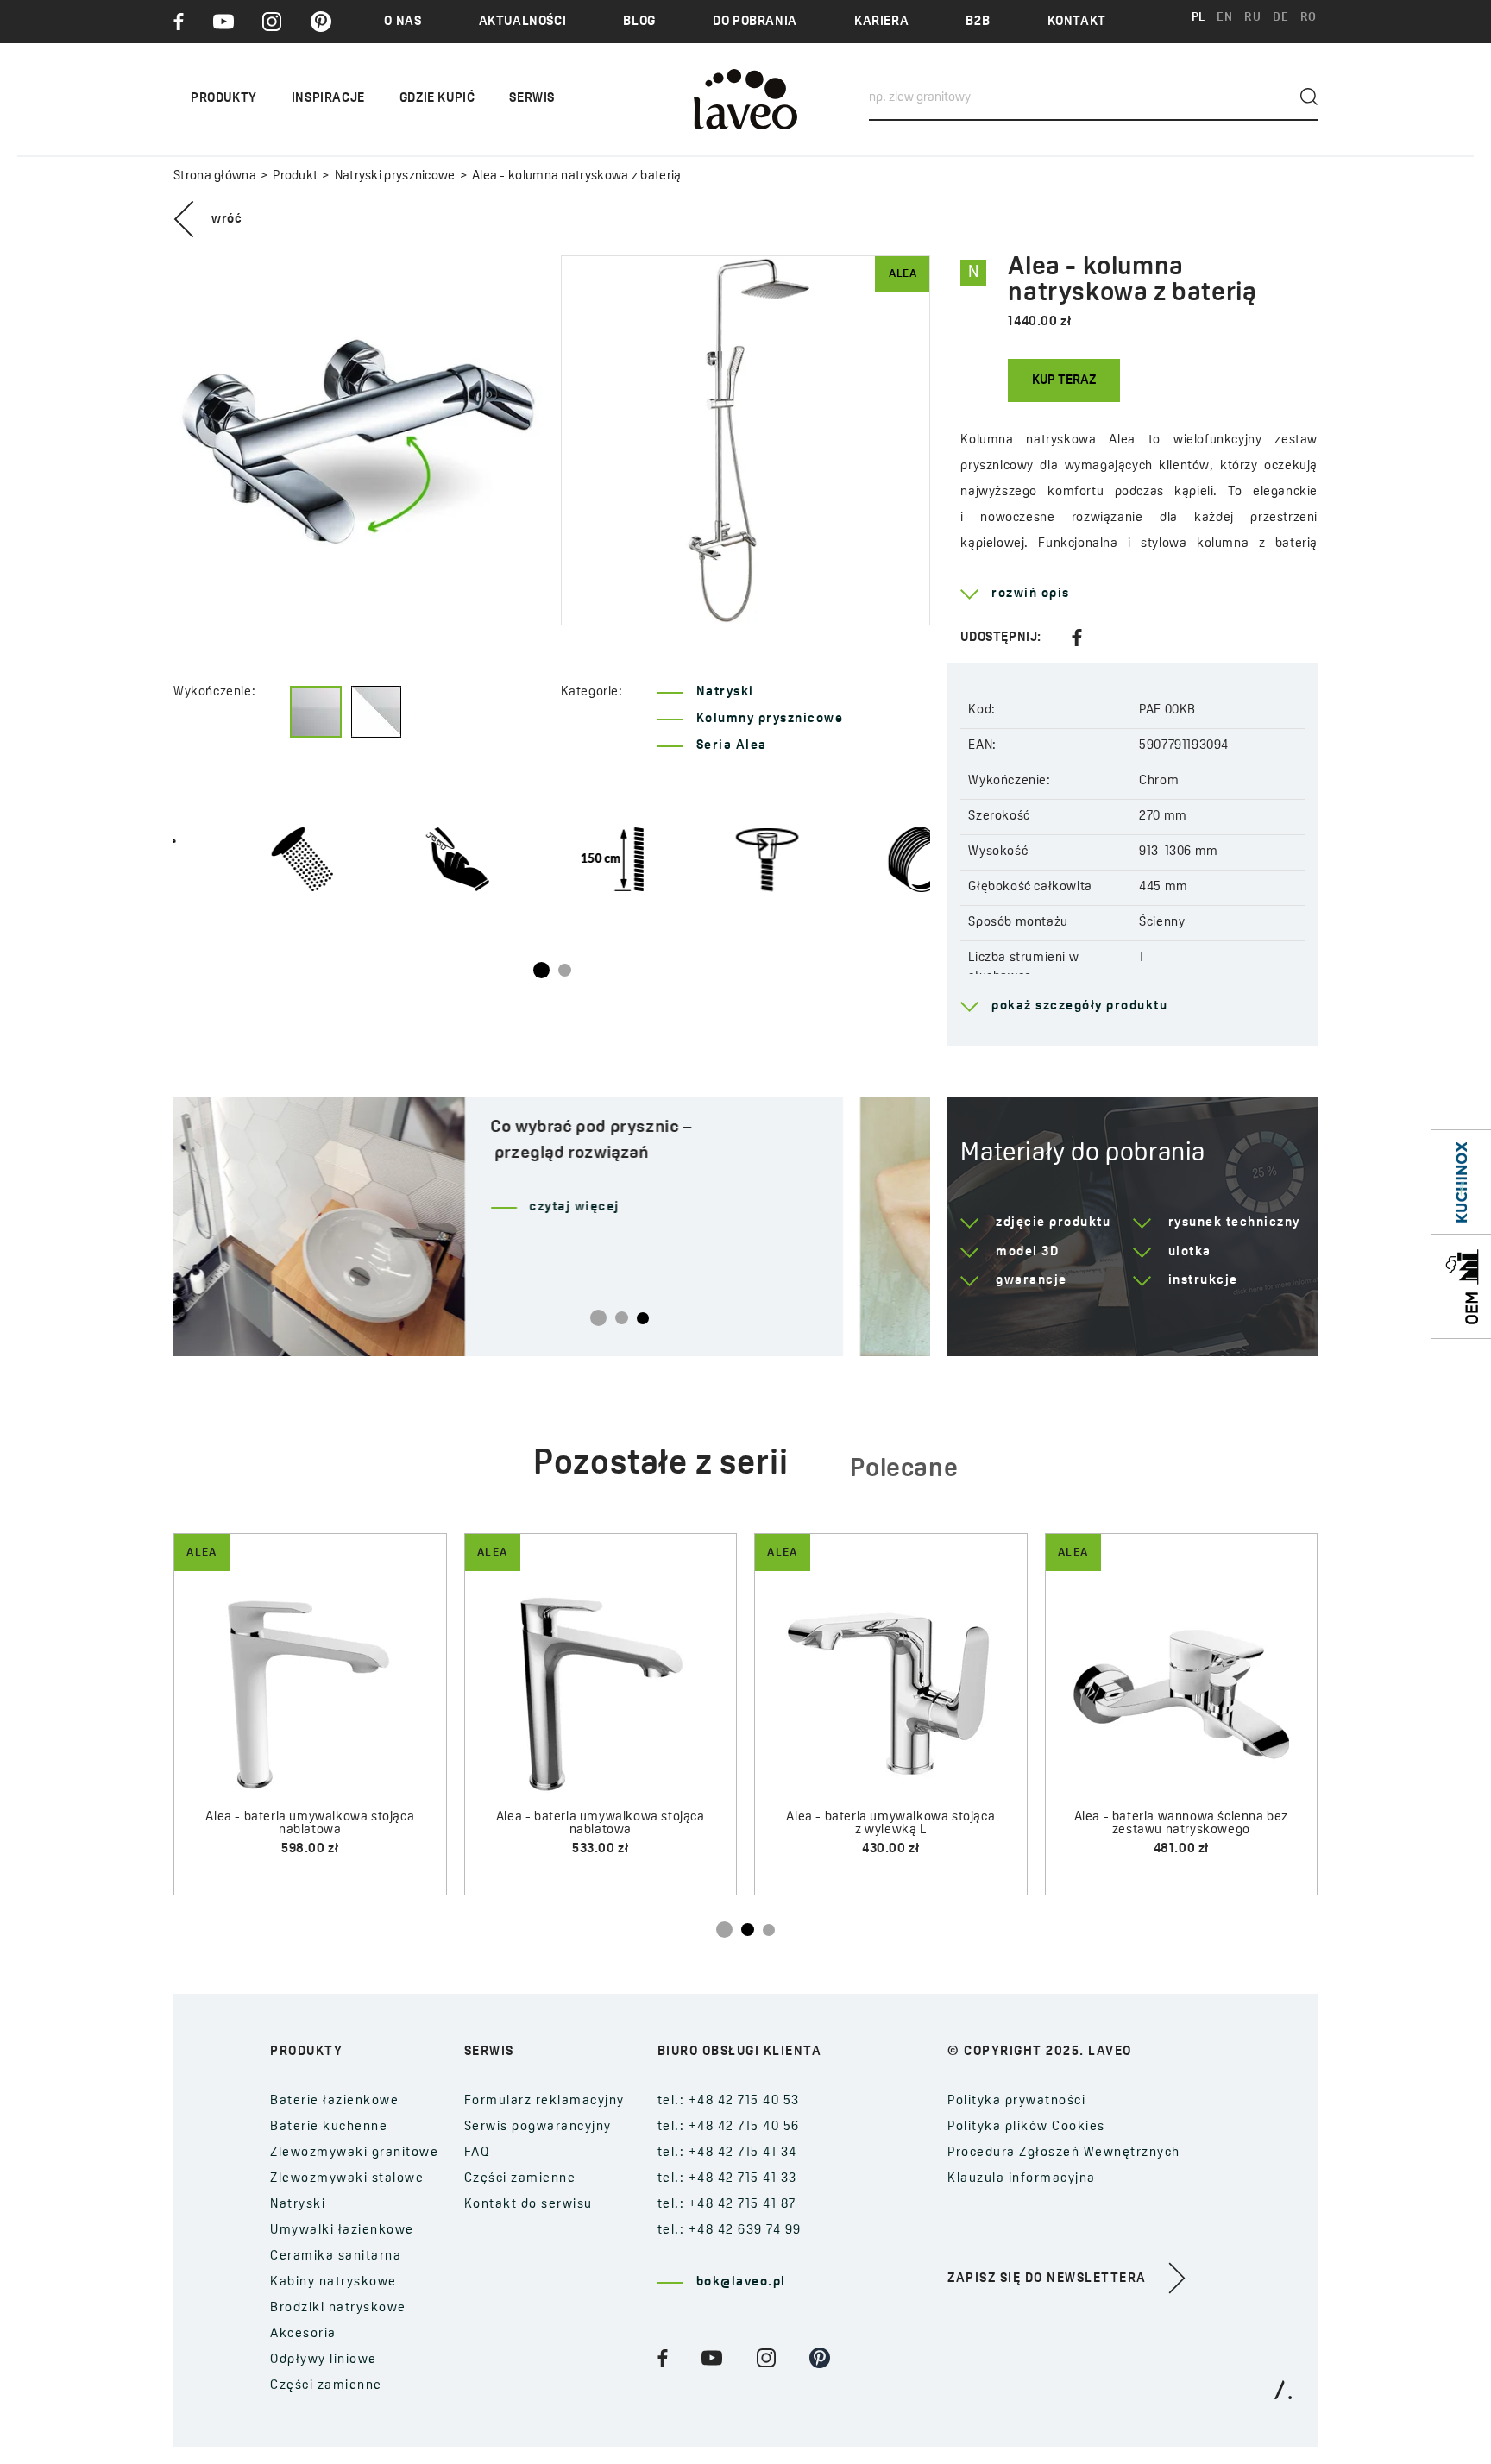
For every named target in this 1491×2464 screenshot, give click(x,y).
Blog (639, 22)
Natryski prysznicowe (395, 176)
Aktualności (523, 22)
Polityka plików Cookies (1026, 2127)
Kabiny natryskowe (333, 2282)
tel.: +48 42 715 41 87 (727, 2205)
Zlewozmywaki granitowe (354, 2153)
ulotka (1190, 1252)
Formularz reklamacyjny (544, 2101)
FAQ (478, 2153)
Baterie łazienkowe (334, 2101)
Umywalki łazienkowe (342, 2231)
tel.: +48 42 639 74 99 (730, 2231)
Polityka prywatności (1016, 2101)
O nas (403, 22)
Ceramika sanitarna (336, 2257)
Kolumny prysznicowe (770, 719)
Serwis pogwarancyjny (538, 2127)
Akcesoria (303, 2334)
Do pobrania (755, 22)
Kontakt (1077, 22)
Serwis (532, 99)
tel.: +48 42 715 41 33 (727, 2179)
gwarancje (1032, 1281)
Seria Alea (732, 746)
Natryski (725, 692)
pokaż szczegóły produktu (1079, 1006)
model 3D (1027, 1252)
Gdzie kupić (437, 99)
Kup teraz (1064, 381)
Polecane (904, 1470)
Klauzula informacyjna (1022, 2179)
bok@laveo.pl (741, 2282)
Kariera (881, 22)
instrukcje (1203, 1281)
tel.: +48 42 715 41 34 (727, 2153)
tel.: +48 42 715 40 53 (729, 2101)
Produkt (295, 176)
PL (1198, 18)
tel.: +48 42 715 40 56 (729, 2127)
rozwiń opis (1031, 594)
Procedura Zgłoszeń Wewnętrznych (1064, 2153)
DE (1280, 18)
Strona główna (215, 176)
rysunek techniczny (1234, 1223)
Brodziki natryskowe (338, 2308)
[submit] (1309, 97)
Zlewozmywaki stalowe (347, 2179)
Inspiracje (328, 99)
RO (1309, 18)
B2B (978, 22)
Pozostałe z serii (661, 1465)
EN (1224, 18)
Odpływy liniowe (324, 2360)
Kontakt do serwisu (528, 2205)
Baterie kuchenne (329, 2127)
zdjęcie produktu (1053, 1223)
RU (1252, 18)
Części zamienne (326, 2386)
